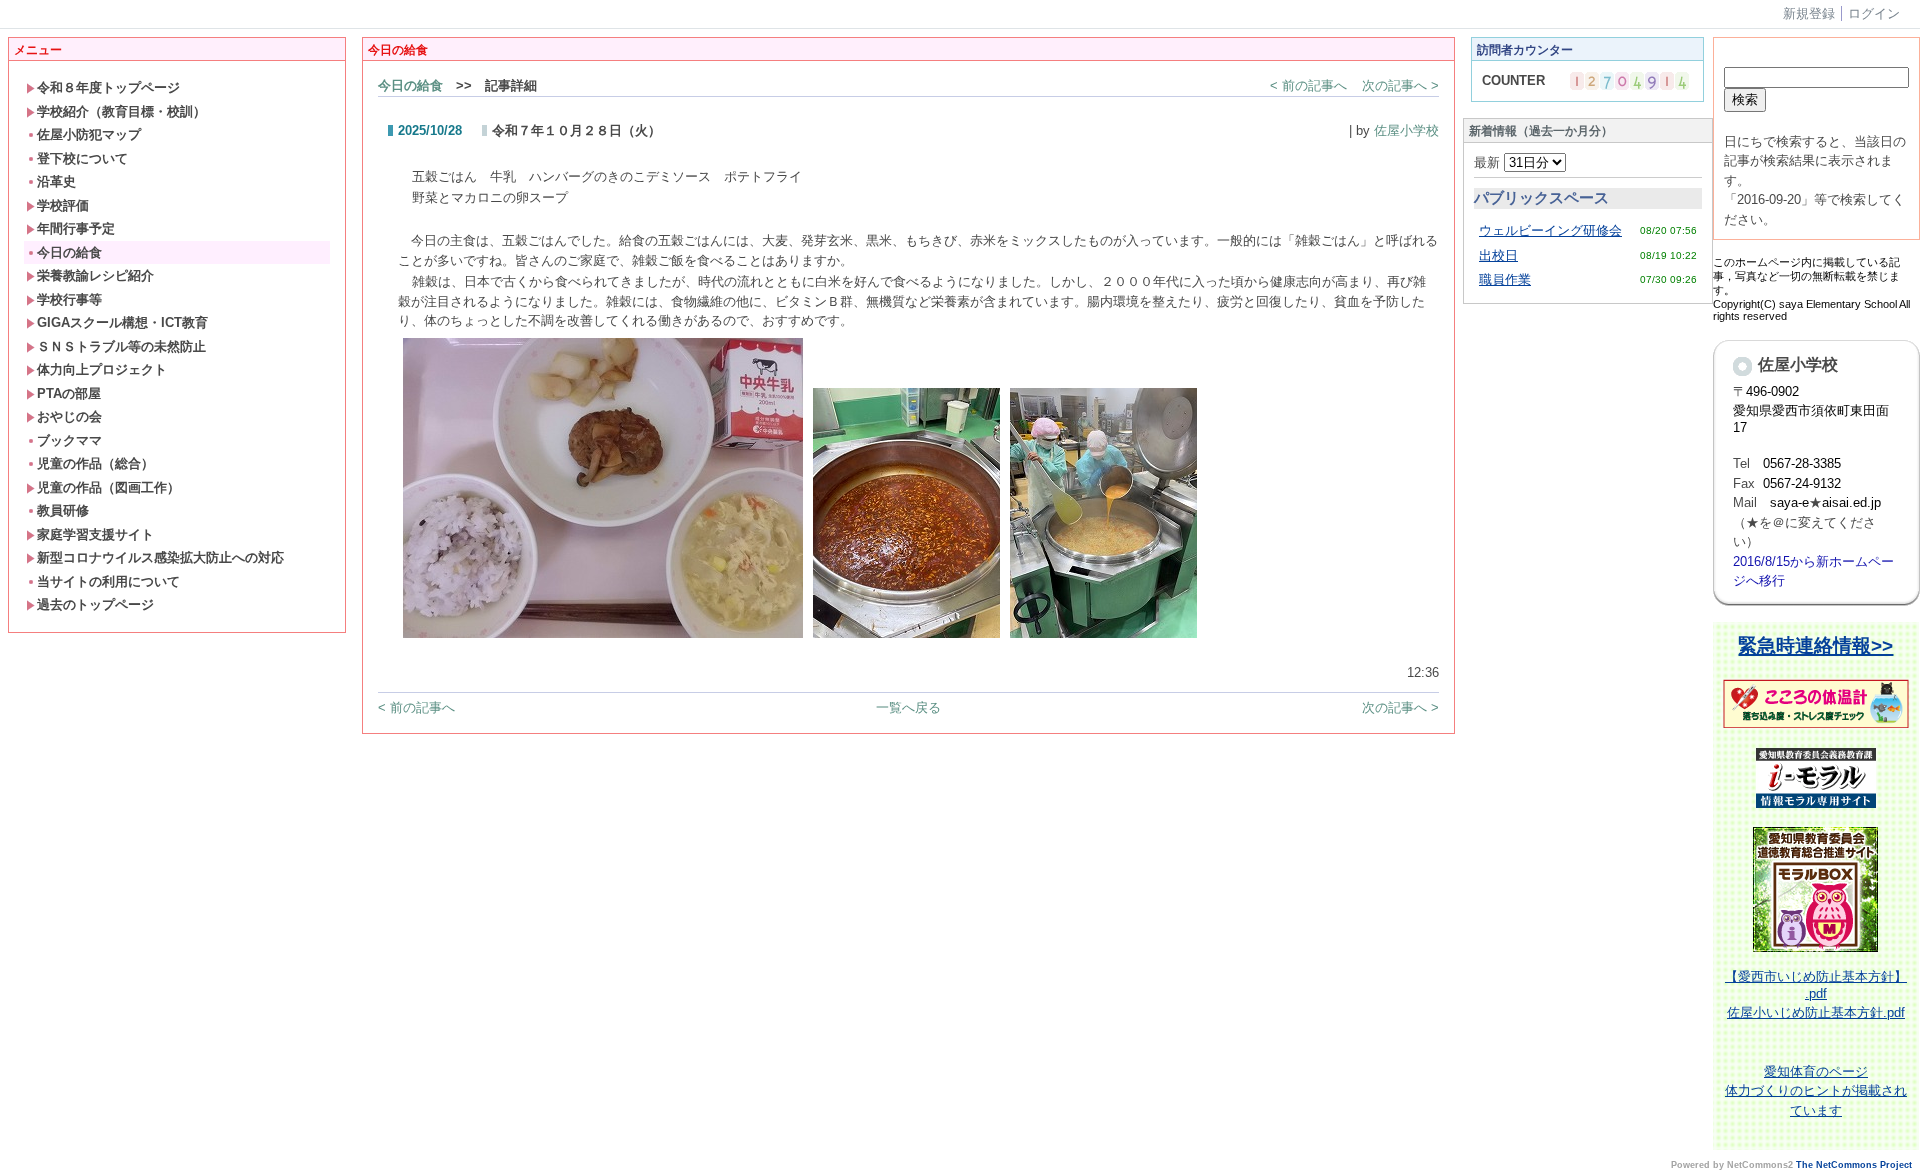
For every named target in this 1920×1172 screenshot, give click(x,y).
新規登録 (1809, 13)
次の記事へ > (1400, 85)
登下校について (82, 158)
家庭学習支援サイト (95, 534)
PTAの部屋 (69, 393)
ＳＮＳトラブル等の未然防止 (121, 346)
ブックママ (69, 440)
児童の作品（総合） (95, 463)
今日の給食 (69, 252)
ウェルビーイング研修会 (1550, 230)
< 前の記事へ (1308, 85)
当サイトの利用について (108, 581)
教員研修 (63, 510)
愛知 (1777, 1071)
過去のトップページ (95, 604)
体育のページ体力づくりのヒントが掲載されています (1816, 1091)
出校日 (1498, 255)
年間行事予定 (76, 228)
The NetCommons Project (1854, 1165)
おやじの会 (69, 416)
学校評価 (63, 205)
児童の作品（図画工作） (108, 487)
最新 (1489, 162)
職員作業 (1505, 279)
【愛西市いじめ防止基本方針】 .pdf (1816, 985)
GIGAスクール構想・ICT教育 (122, 322)
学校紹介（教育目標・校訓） (121, 111)
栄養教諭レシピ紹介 (95, 275)
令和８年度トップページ (108, 87)
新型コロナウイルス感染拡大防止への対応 (160, 557)
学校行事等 (69, 299)
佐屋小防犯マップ (89, 134)
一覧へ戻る (908, 707)
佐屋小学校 (1406, 130)
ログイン (1874, 13)
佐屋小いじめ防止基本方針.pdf (1816, 1012)
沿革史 (56, 181)
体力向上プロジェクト (102, 369)
